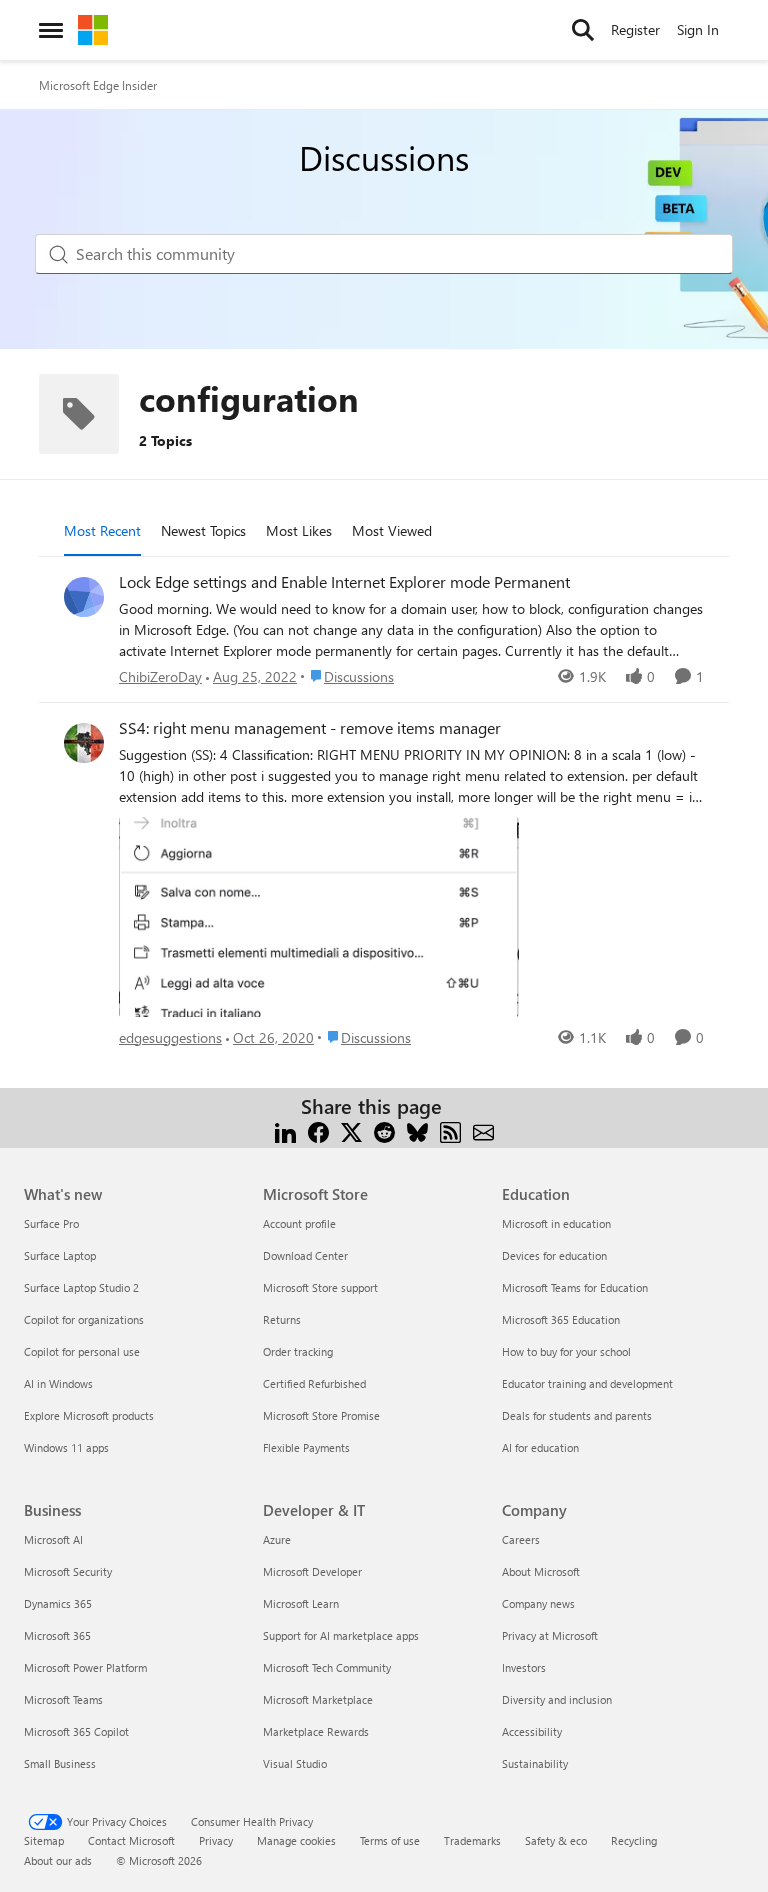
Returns (282, 1319)
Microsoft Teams (63, 1699)
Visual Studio (295, 1763)
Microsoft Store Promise (321, 1415)
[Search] (583, 30)
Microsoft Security (68, 1571)
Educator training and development (587, 1383)
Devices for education (554, 1255)
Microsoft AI (53, 1539)
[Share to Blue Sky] (417, 1130)
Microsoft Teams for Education (575, 1287)
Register (635, 29)
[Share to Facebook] (318, 1130)
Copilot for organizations (84, 1319)
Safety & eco (556, 1840)
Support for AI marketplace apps (341, 1635)
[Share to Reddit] (384, 1130)
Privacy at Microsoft (550, 1635)
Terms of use (390, 1840)
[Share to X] (351, 1130)
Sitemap (44, 1840)
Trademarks (472, 1840)
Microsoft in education (556, 1223)
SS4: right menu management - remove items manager (310, 728)
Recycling (634, 1840)
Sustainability (535, 1763)
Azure (277, 1539)
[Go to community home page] (93, 30)
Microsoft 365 (57, 1635)
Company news (538, 1603)
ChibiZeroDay (160, 676)
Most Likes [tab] (299, 530)
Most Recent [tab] (102, 530)
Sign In (698, 29)
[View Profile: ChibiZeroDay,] (84, 597)
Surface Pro (51, 1223)
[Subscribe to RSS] (450, 1130)
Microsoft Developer (312, 1571)
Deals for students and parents (577, 1415)
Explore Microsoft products (89, 1415)
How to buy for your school (566, 1351)
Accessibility (532, 1731)
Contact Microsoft (131, 1840)
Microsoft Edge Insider (98, 85)
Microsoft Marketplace (318, 1699)
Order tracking (298, 1351)
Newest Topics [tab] (203, 530)
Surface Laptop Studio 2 (81, 1287)
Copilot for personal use (82, 1351)
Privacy (216, 1840)
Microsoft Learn (301, 1603)
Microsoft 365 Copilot (76, 1731)
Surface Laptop (60, 1255)
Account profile (299, 1223)
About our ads (58, 1860)
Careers (521, 1539)
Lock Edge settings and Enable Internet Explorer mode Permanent (344, 582)
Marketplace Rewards (316, 1731)
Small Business (60, 1763)
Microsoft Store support (320, 1287)
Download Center (305, 1255)
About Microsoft (541, 1571)
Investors (524, 1667)
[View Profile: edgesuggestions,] (84, 743)
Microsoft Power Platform (85, 1667)
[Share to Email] (483, 1130)
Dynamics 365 (58, 1603)
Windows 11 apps (66, 1447)
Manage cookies (296, 1840)
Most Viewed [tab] (392, 530)
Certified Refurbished (314, 1383)
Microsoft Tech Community (327, 1667)
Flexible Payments (306, 1447)
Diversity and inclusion (557, 1699)
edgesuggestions (170, 1037)
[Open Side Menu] (51, 30)
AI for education (540, 1447)
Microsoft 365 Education (561, 1319)
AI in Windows (58, 1383)
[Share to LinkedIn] (285, 1130)
